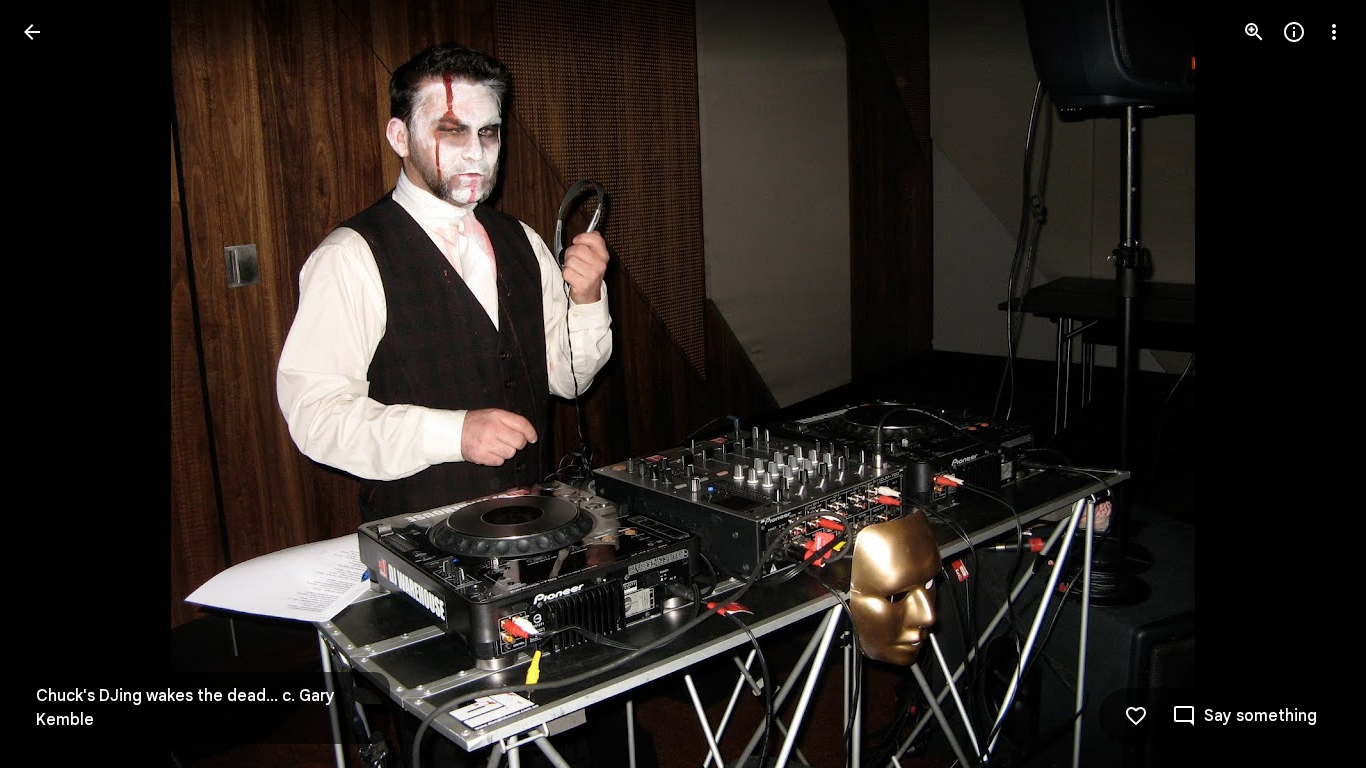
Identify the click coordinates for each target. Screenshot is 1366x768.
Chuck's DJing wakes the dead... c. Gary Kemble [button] (185, 708)
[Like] (1136, 716)
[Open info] (1294, 32)
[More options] (1334, 32)
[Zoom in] (1254, 32)
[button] (56, 384)
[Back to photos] (32, 32)
